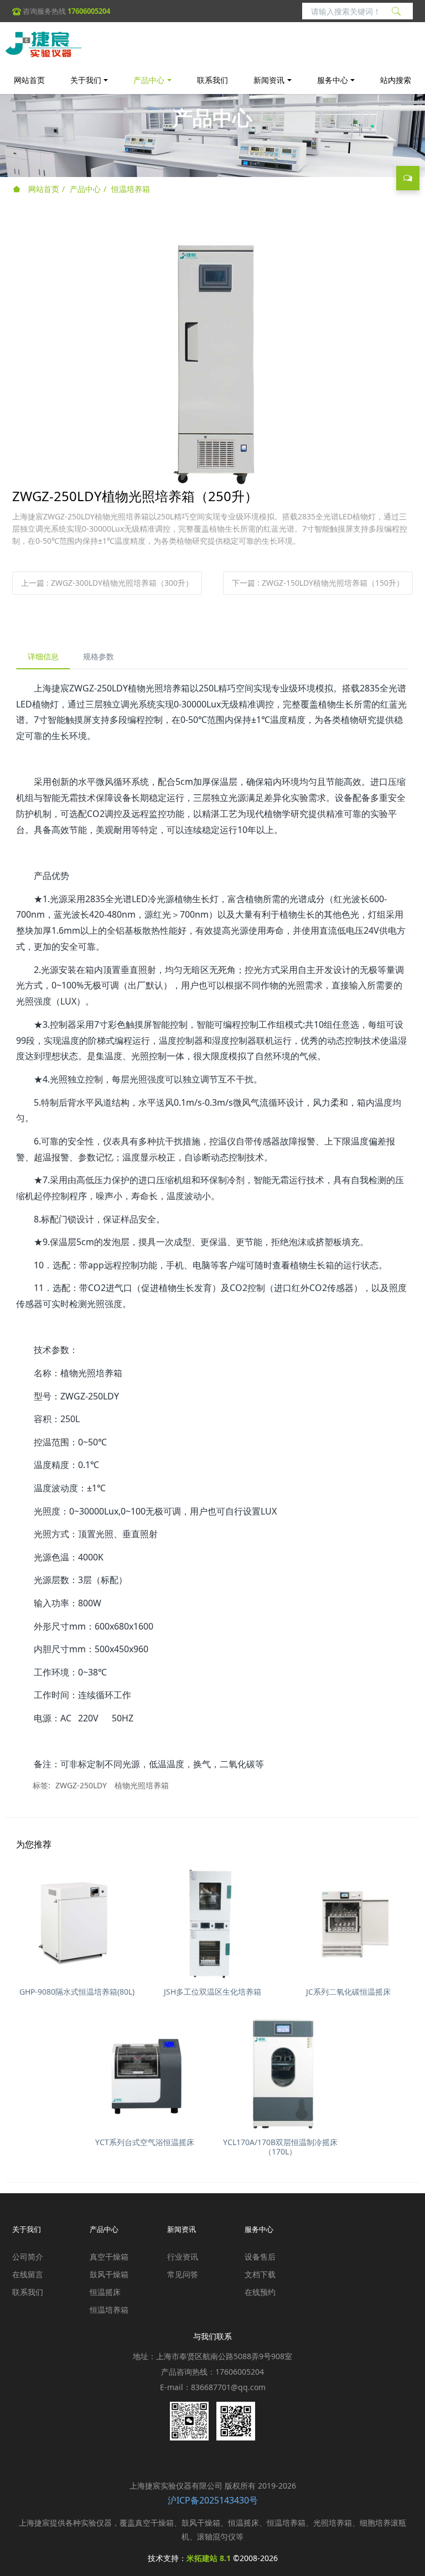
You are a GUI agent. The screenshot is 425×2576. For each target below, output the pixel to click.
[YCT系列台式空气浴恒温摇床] (145, 2072)
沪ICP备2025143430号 (213, 2500)
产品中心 (85, 189)
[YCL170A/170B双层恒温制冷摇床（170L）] (280, 2072)
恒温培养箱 (131, 189)
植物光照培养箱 (142, 1785)
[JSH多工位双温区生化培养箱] (212, 1921)
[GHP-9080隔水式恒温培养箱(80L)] (77, 1921)
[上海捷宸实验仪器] (43, 44)
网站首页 (29, 80)
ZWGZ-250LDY (81, 1785)
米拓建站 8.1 (209, 2558)
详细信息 (43, 656)
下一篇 (318, 583)
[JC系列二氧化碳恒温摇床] (348, 1921)
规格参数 (99, 656)
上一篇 (107, 583)
